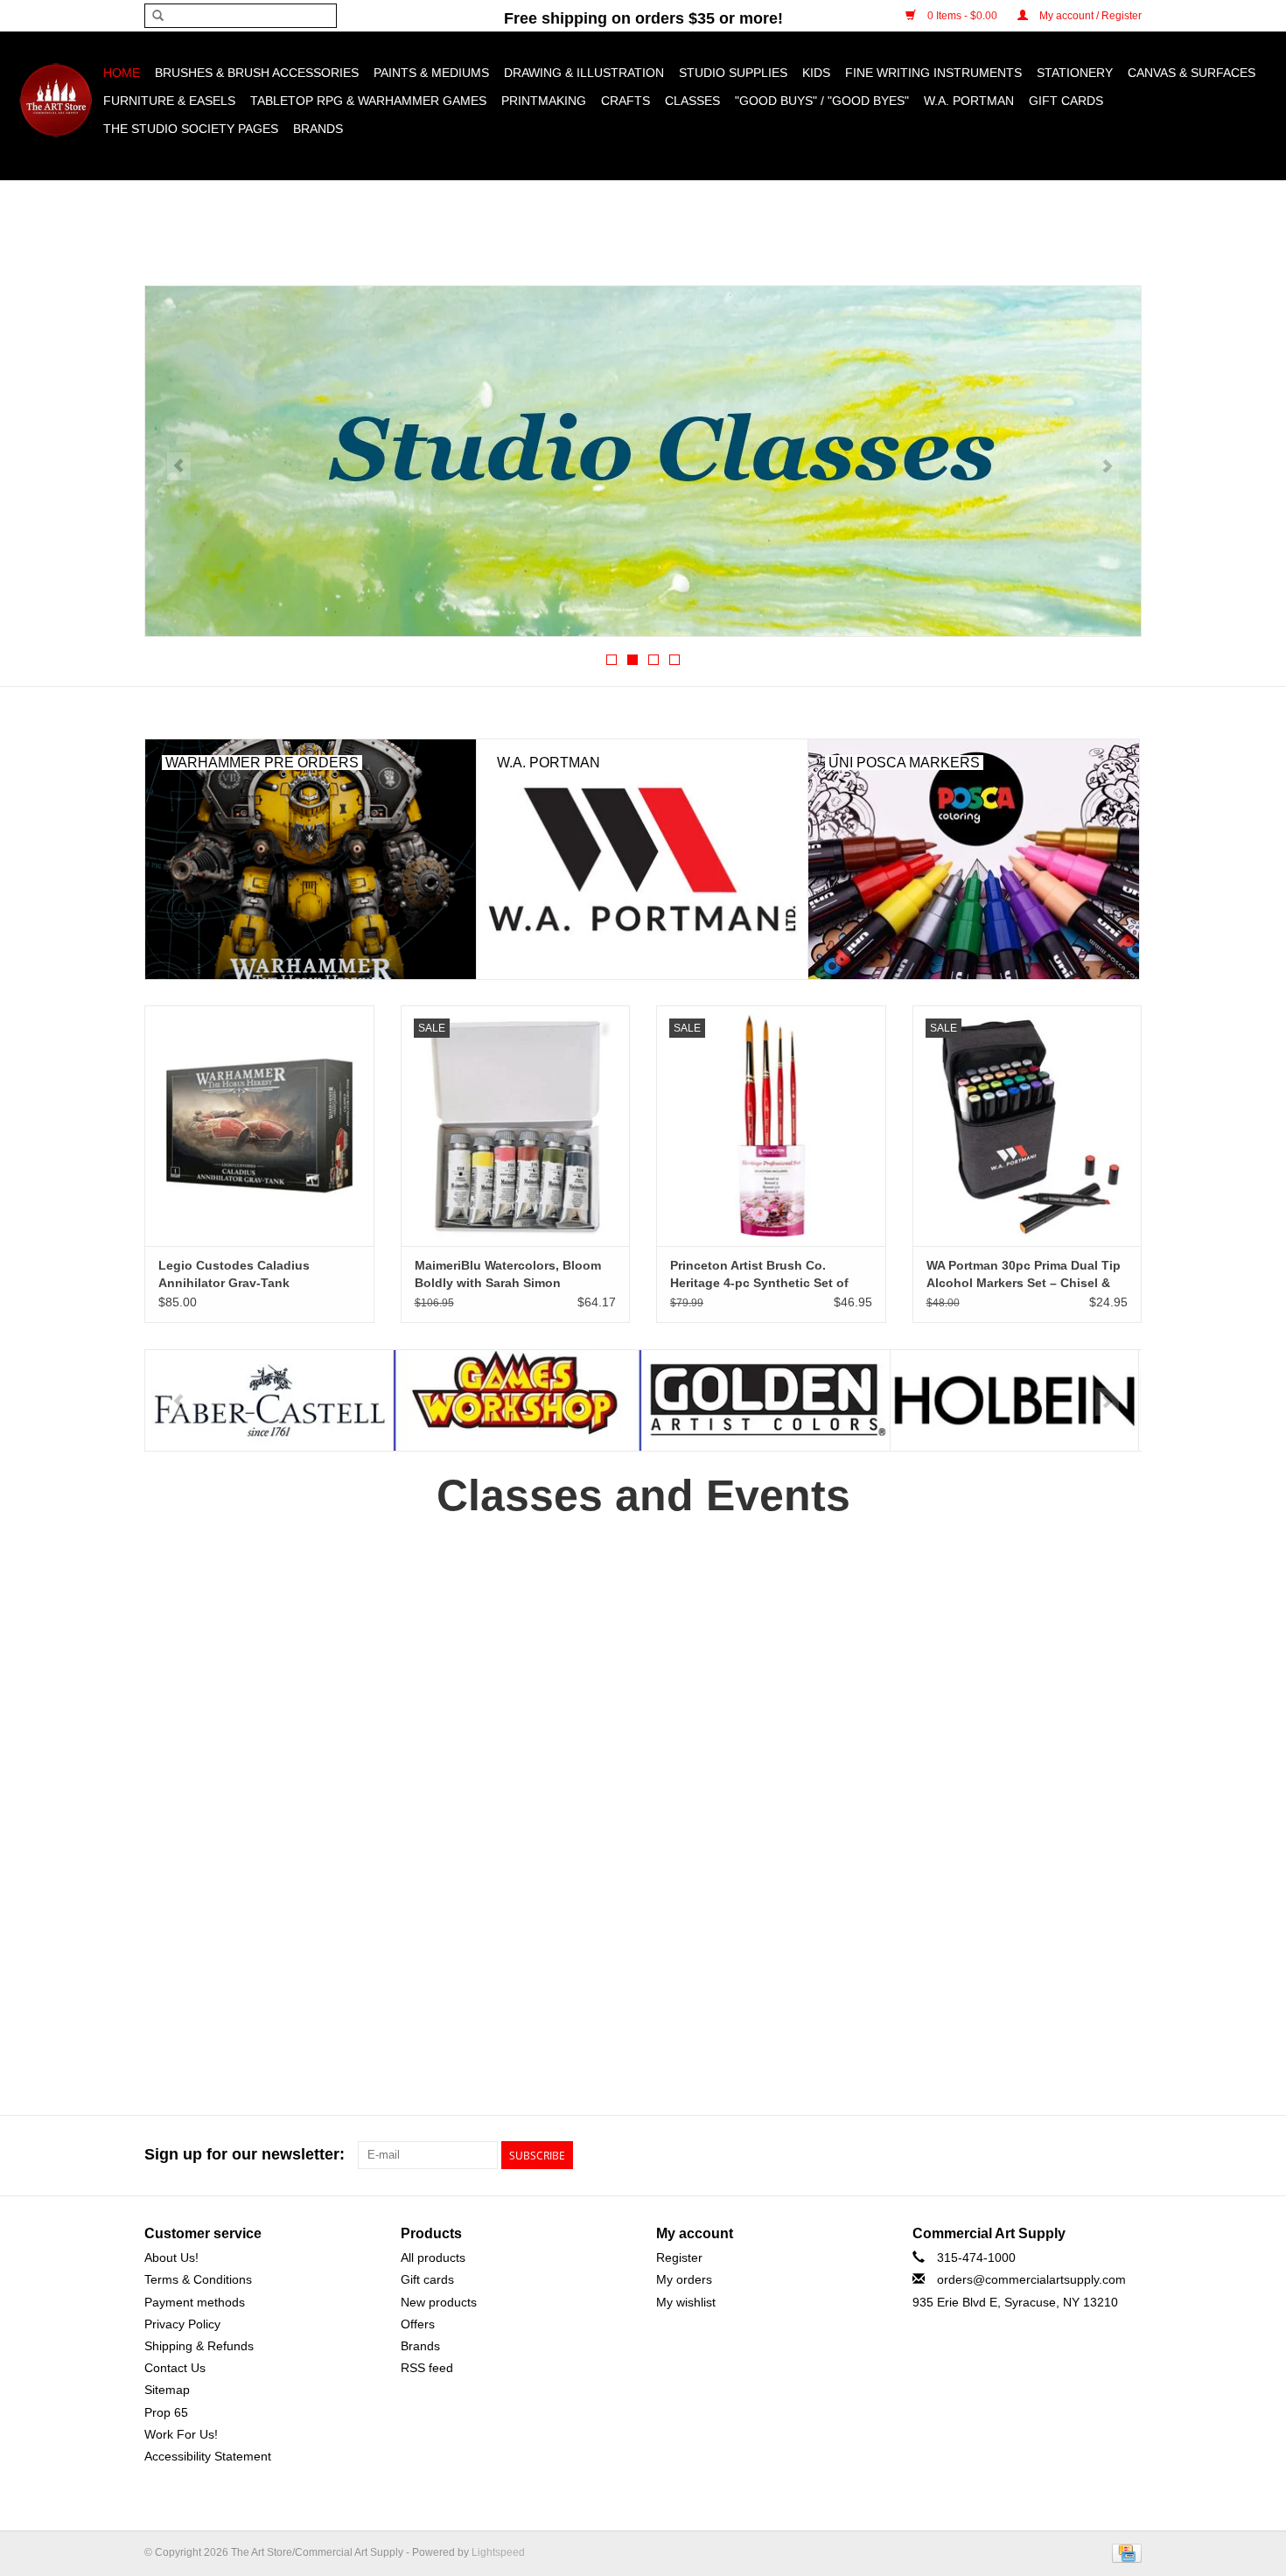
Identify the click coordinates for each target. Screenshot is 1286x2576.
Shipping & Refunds (199, 2346)
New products (439, 2302)
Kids (816, 73)
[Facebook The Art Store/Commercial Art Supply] (1065, 2155)
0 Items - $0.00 (962, 16)
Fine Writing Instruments (933, 73)
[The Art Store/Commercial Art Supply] (56, 100)
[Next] (1107, 466)
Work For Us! (181, 2434)
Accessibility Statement (208, 2456)
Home (122, 73)
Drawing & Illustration (584, 73)
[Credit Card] (1124, 2552)
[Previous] (179, 466)
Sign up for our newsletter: (245, 2154)
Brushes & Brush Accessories (257, 73)
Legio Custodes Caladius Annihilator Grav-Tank (234, 1274)
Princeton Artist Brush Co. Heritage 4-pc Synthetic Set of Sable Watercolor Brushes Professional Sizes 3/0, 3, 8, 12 (760, 1275)
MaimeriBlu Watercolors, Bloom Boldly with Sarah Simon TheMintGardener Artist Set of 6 (509, 1275)
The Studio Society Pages (191, 129)
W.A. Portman (969, 101)
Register (679, 2257)
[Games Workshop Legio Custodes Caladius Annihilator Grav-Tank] (259, 1126)
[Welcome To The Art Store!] (643, 461)
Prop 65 (166, 2412)
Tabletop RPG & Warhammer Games (368, 101)
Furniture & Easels (169, 101)
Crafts (626, 101)
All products (433, 2257)
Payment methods (195, 2302)
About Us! (171, 2257)
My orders (684, 2279)
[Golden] (517, 1400)
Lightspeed (498, 2552)
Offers (418, 2324)
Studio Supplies (733, 73)
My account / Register (1089, 16)
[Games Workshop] (269, 1400)
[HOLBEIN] (766, 1400)
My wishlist (686, 2302)
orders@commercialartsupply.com (1031, 2279)
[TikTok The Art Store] (1128, 2155)
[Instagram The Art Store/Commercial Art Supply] (1096, 2155)
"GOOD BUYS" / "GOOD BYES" (822, 101)
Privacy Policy (182, 2324)
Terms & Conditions (198, 2279)
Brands (318, 129)
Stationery (1075, 73)
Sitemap (167, 2390)
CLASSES (692, 101)
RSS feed (427, 2368)
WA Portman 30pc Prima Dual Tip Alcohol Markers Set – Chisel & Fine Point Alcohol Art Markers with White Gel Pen (1024, 1275)
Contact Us (175, 2368)
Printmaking (544, 101)
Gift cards (1066, 101)
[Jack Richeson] (1014, 1400)
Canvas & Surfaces (1192, 73)
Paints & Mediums (431, 73)
